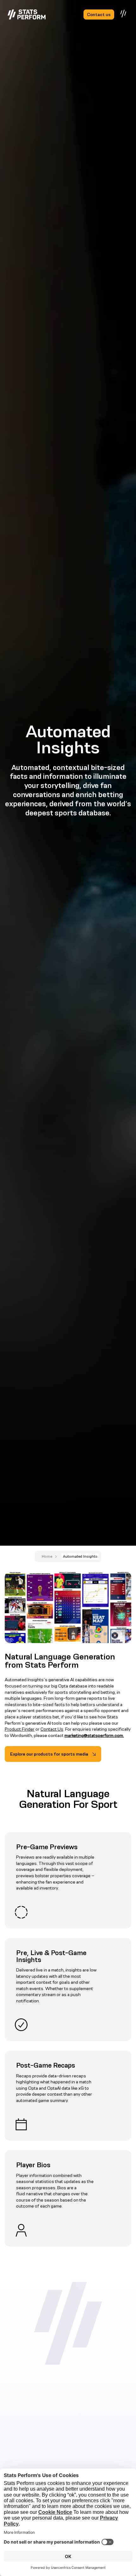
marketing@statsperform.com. (94, 1735)
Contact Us (52, 1729)
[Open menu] (124, 14)
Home (47, 1556)
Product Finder (20, 1729)
